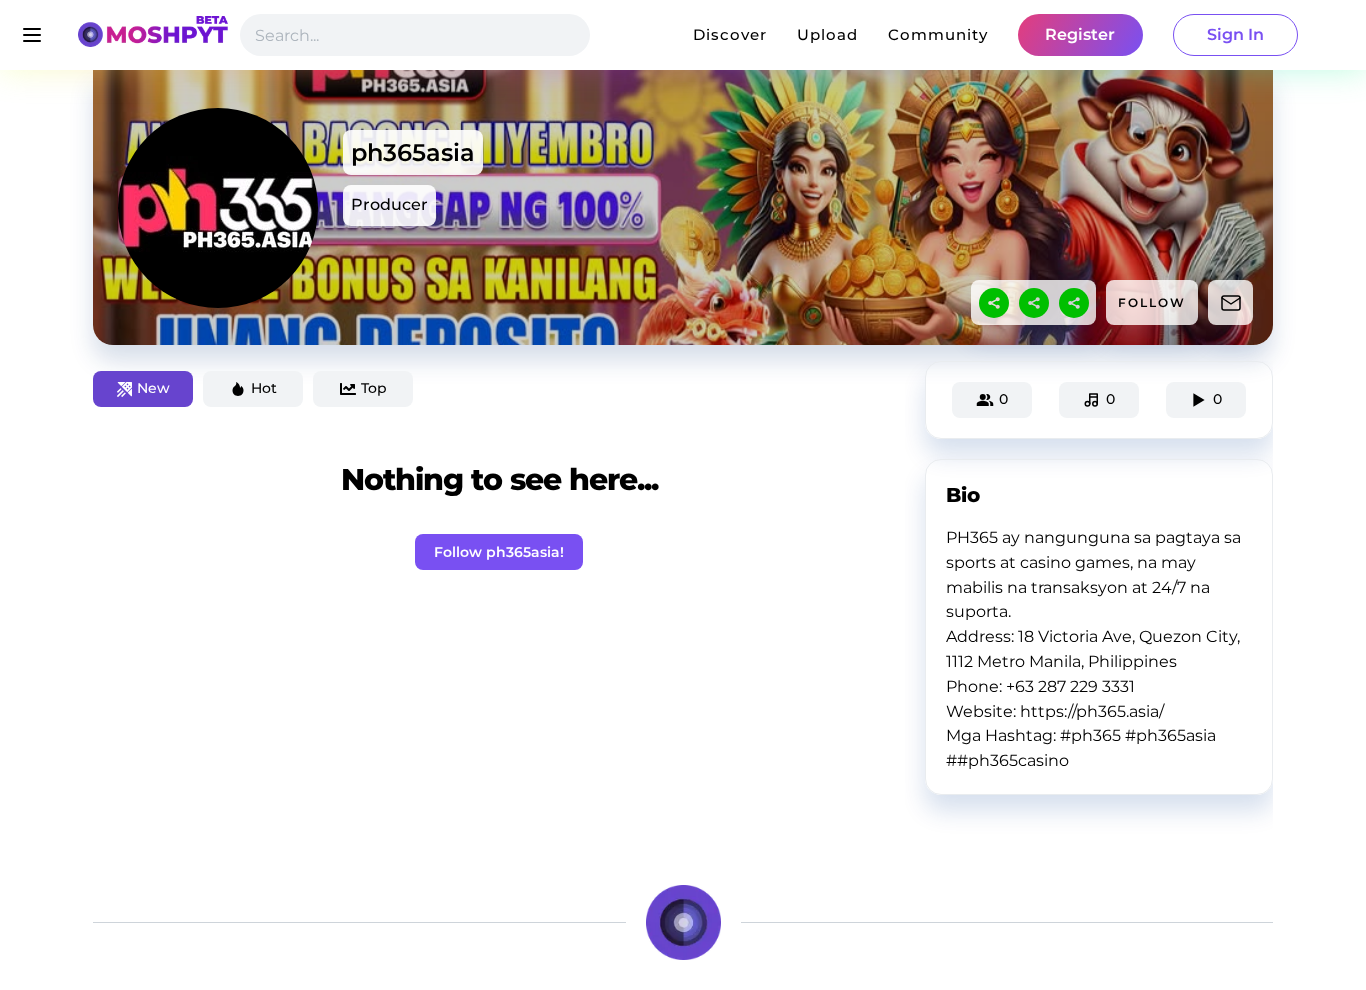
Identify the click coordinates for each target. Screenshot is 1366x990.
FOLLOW (1152, 302)
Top (374, 388)
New (153, 388)
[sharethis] (994, 303)
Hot (264, 388)
